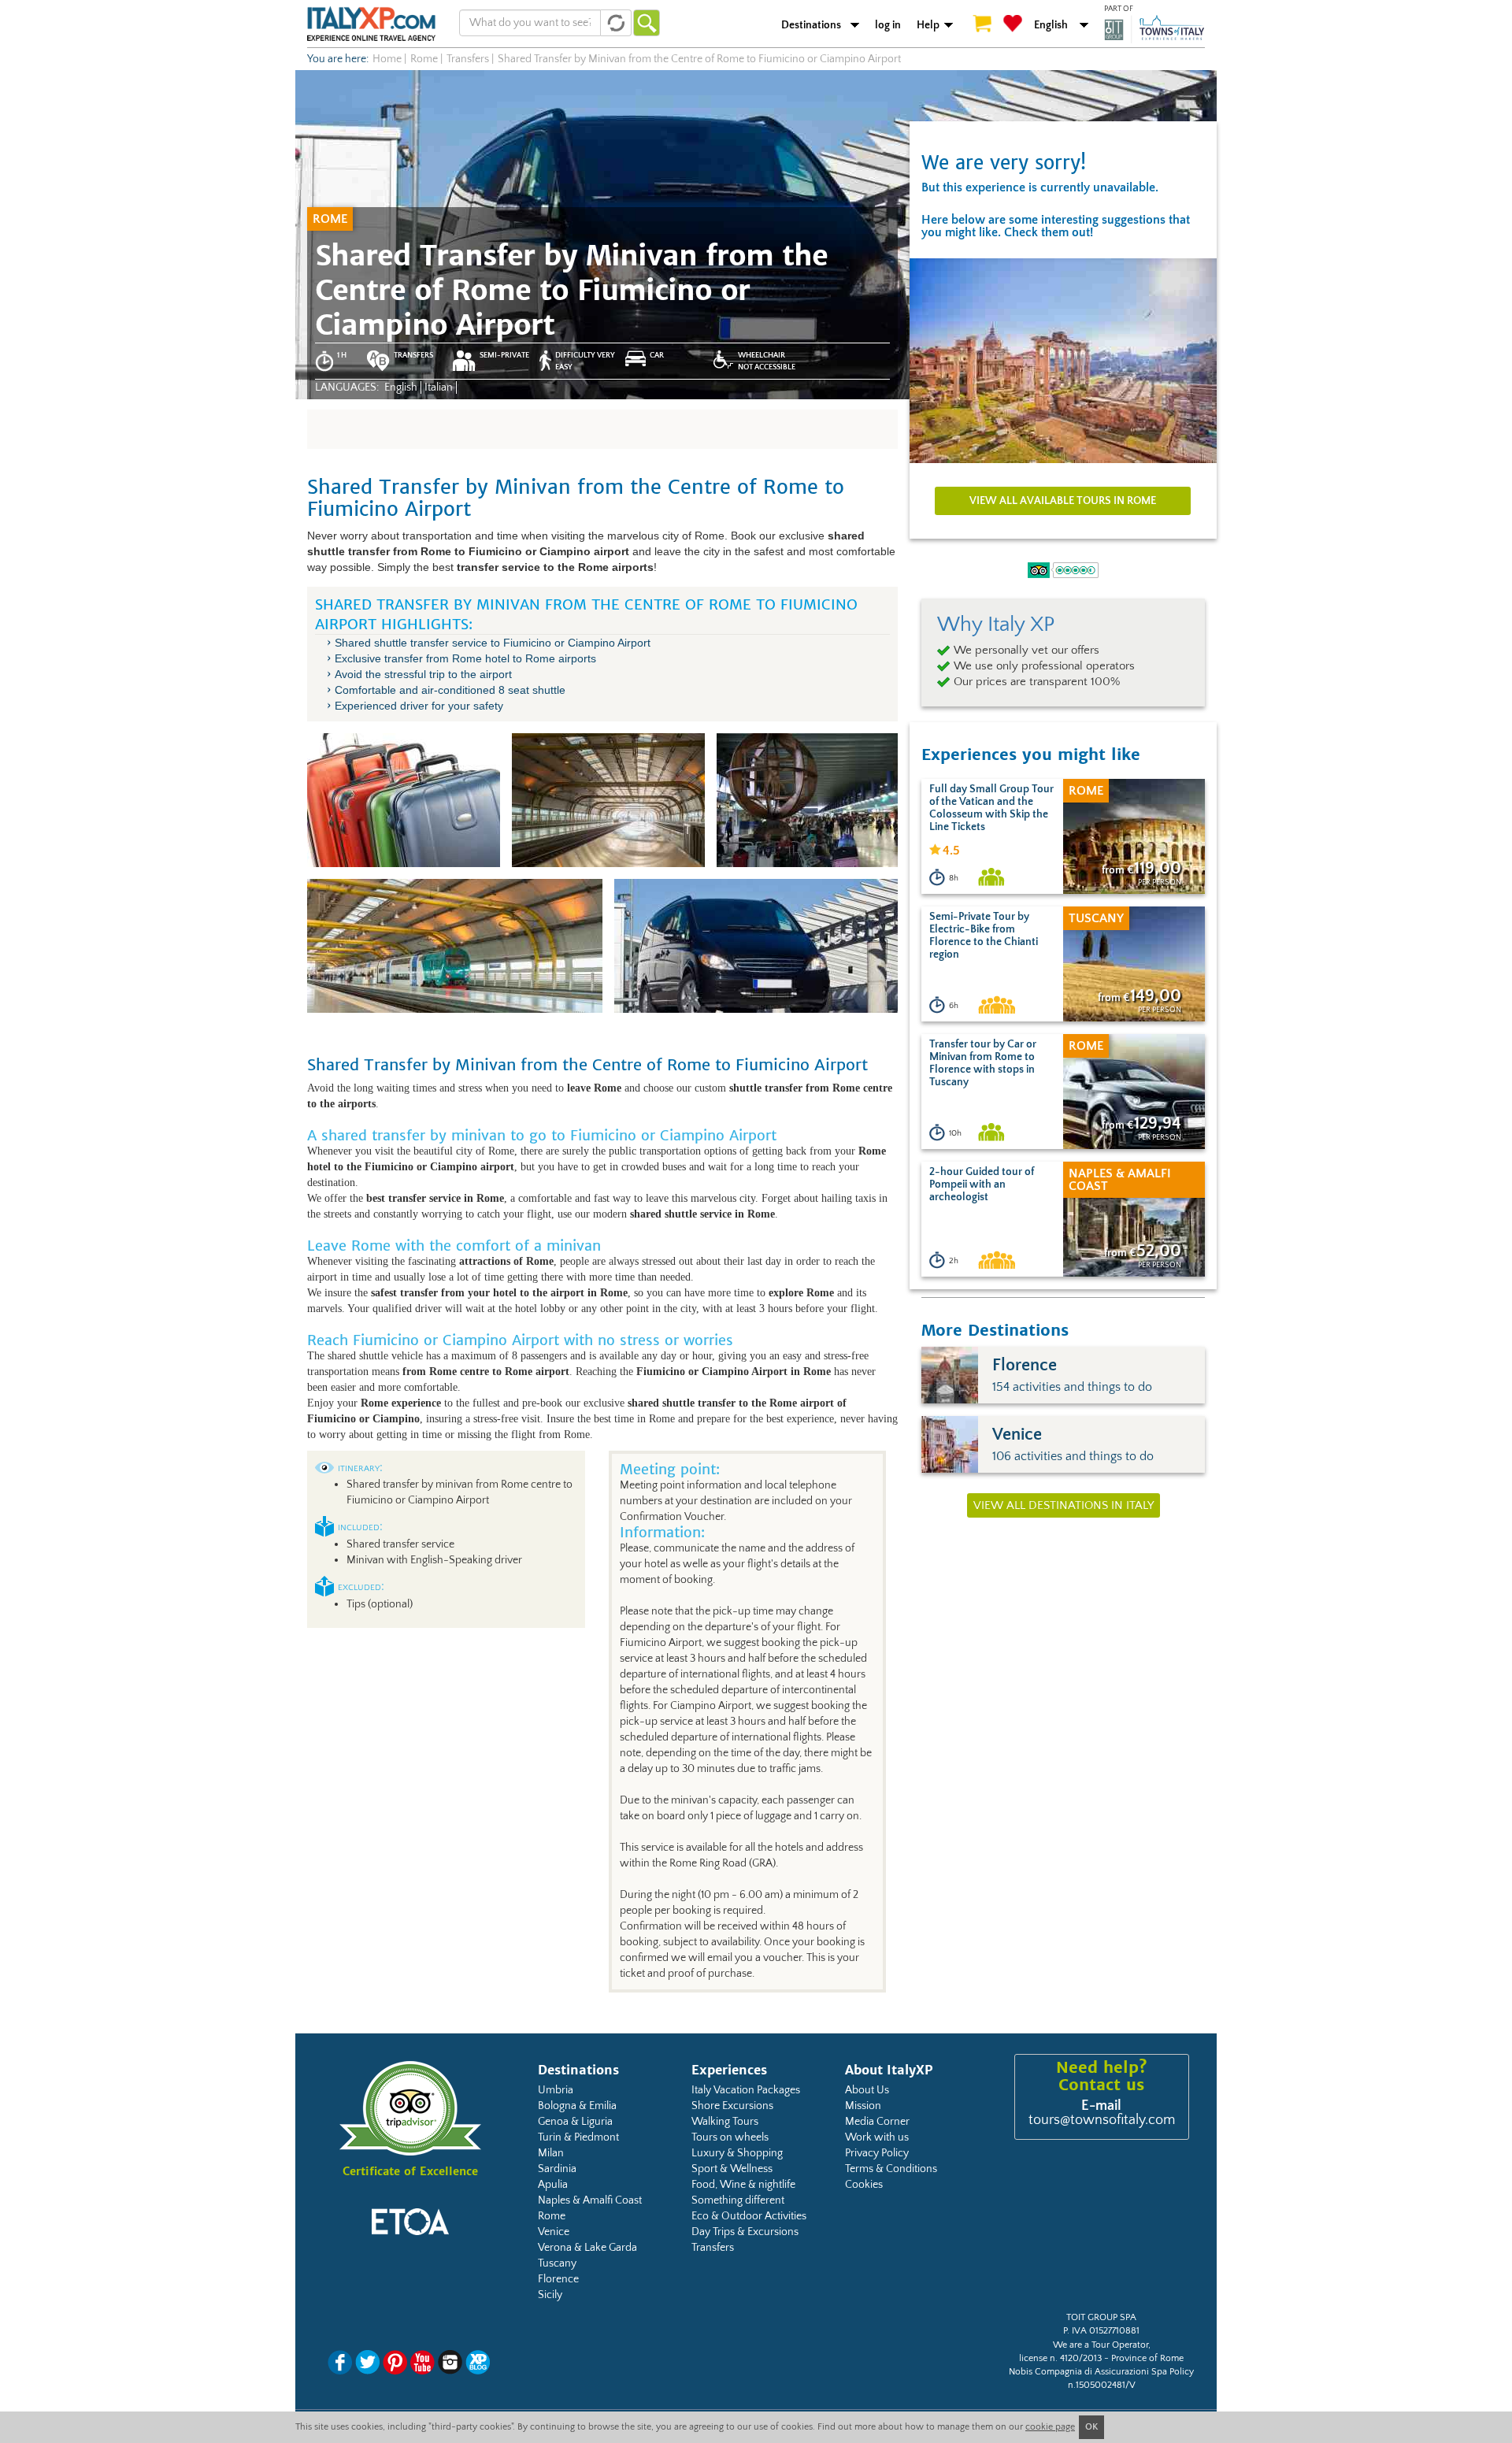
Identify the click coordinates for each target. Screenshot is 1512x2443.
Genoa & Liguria (575, 2122)
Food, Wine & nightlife (743, 2185)
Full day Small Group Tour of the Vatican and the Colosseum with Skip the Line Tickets (991, 808)
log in (888, 25)
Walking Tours (725, 2122)
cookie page (1050, 2427)
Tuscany (557, 2263)
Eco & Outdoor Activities (749, 2216)
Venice (554, 2232)
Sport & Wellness (732, 2169)
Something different (738, 2200)
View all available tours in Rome (1063, 501)
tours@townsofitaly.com (1102, 2120)
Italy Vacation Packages (746, 2090)
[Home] (371, 24)
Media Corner (877, 2122)
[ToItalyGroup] (1154, 29)
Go (647, 23)
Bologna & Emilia (577, 2106)
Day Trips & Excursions (745, 2232)
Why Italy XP (996, 625)
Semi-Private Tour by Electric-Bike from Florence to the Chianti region (984, 936)
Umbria (556, 2090)
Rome (552, 2216)
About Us (867, 2090)
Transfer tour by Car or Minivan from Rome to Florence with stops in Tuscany (983, 1063)
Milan (551, 2153)
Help (928, 25)
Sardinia (557, 2169)
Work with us (877, 2137)
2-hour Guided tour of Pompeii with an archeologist (982, 1184)
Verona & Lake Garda (587, 2248)
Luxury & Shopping (737, 2153)
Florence (558, 2279)
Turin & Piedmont (578, 2137)
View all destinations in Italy (1064, 1505)
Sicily (550, 2295)
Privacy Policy (877, 2153)
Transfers (713, 2248)
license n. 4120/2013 (1060, 2358)
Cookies (864, 2185)
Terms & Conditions (891, 2169)
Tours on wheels (730, 2137)
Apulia (553, 2185)
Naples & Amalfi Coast (590, 2200)
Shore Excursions (732, 2106)
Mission (863, 2106)
